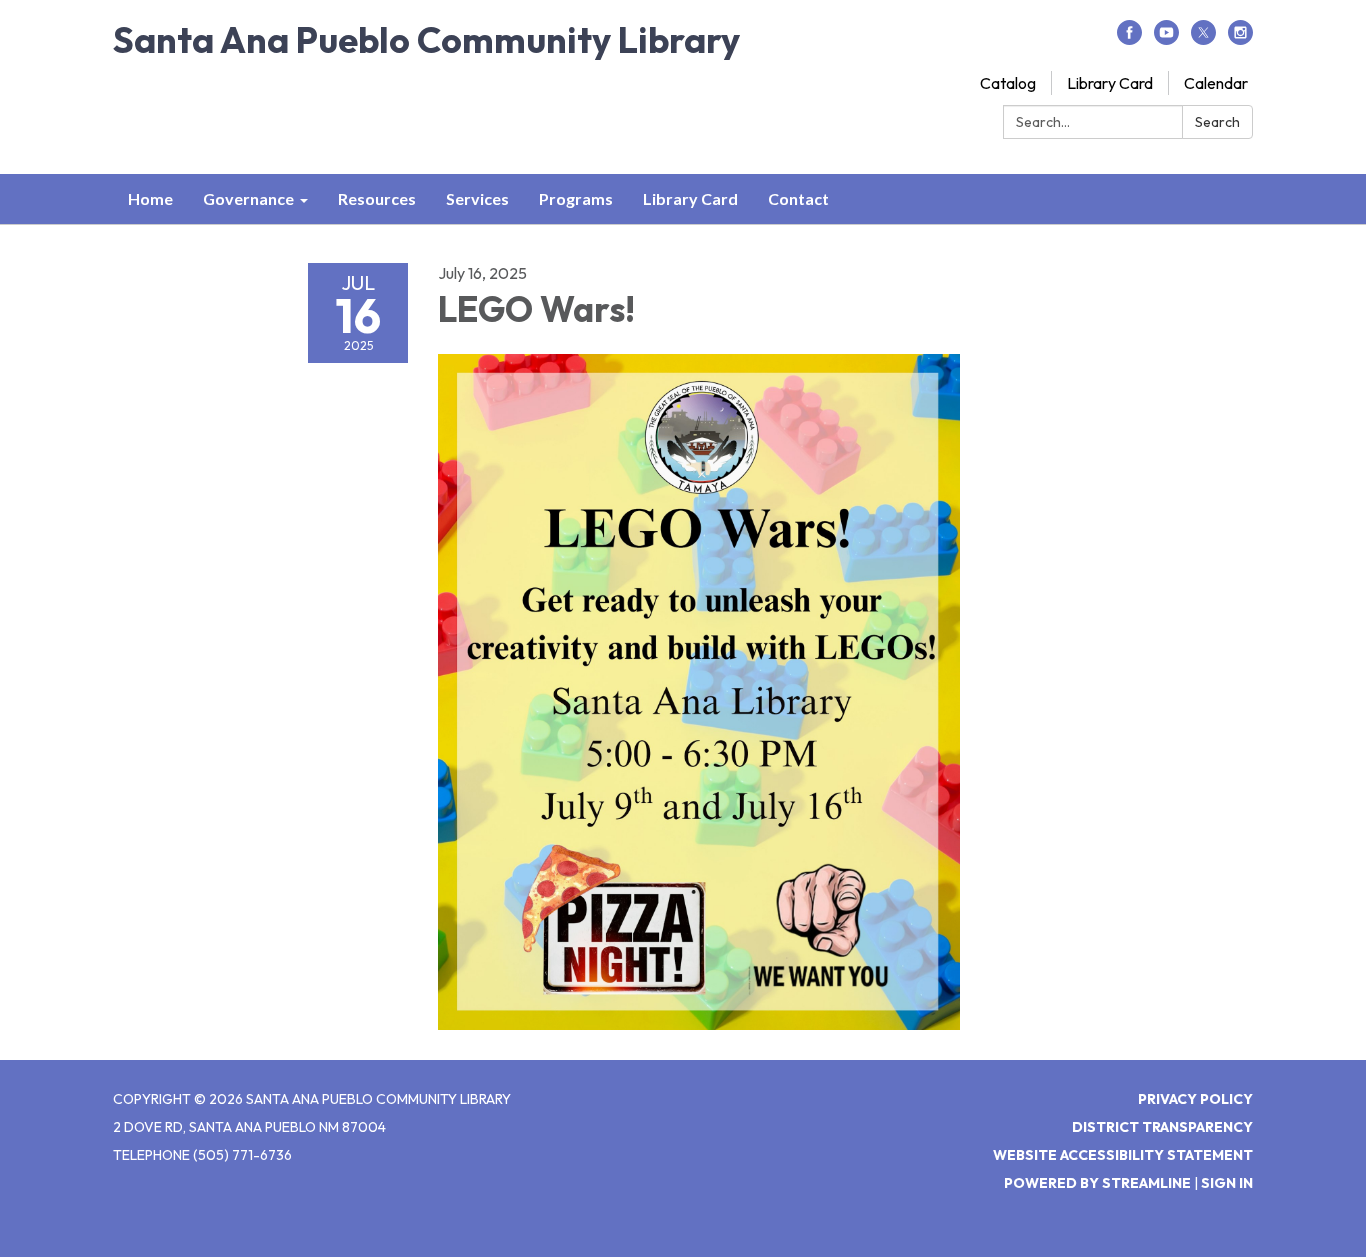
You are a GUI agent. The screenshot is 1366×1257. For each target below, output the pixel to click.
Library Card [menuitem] (690, 198)
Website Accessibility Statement (1123, 1155)
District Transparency (1162, 1127)
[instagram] (1240, 39)
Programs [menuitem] (576, 198)
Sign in (1227, 1183)
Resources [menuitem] (377, 198)
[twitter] (1203, 39)
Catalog (1008, 83)
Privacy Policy (1195, 1099)
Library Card (1110, 83)
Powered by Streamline (1097, 1183)
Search (1217, 122)
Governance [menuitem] (248, 198)
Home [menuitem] (150, 198)
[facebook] (1129, 39)
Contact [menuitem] (798, 198)
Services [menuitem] (477, 198)
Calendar (1216, 83)
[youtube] (1166, 39)
